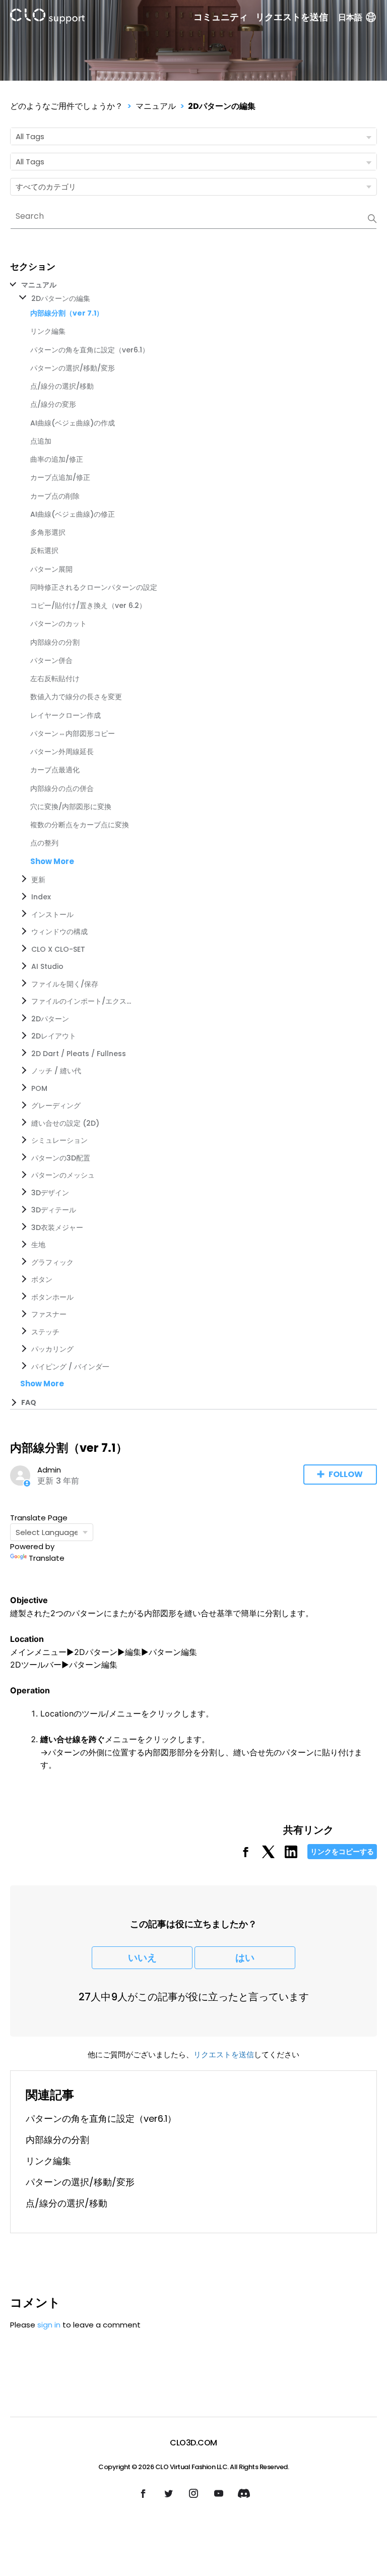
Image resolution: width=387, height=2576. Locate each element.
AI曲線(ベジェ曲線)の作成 (73, 423)
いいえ (142, 1958)
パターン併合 (51, 660)
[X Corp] (268, 1855)
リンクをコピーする (342, 1852)
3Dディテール (54, 1210)
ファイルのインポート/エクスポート (82, 1001)
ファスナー (49, 1314)
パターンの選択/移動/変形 (73, 368)
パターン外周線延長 (62, 752)
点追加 (41, 441)
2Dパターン (50, 1019)
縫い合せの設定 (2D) (65, 1123)
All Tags (30, 136)
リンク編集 (48, 331)
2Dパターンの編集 (222, 106)
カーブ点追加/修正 (60, 477)
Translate (47, 1558)
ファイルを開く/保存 (65, 984)
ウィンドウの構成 (59, 932)
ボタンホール (52, 1297)
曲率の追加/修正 (57, 459)
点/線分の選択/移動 (62, 386)
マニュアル (156, 106)
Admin (49, 1470)
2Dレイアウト (54, 1036)
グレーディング (56, 1106)
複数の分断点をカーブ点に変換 (80, 825)
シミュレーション (59, 1140)
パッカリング (52, 1349)
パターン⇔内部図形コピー (73, 733)
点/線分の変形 (53, 404)
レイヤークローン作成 (66, 715)
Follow (346, 1474)
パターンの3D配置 (61, 1158)
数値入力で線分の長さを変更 (76, 697)
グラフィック (52, 1262)
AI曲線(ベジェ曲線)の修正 (73, 514)
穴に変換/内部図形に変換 (71, 807)
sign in (49, 2325)
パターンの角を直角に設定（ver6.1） (90, 350)
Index (41, 897)
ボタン (42, 1279)
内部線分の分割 (55, 642)
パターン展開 (51, 569)
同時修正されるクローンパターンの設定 (94, 587)
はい (245, 1958)
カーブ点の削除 (55, 496)
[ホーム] (47, 18)
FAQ (29, 1402)
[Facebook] (246, 1855)
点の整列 (44, 843)
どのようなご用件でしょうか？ (67, 106)
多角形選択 (48, 532)
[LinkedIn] (291, 1855)
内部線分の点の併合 (62, 788)
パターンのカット (58, 624)
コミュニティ (221, 17)
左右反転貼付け (55, 679)
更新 (38, 880)
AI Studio (47, 966)
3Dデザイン (50, 1193)
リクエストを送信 (292, 17)
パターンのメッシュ (63, 1175)
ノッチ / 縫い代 (56, 1071)
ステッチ (45, 1332)
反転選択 (44, 550)
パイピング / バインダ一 (70, 1367)
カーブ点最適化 (55, 770)
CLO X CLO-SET (58, 949)
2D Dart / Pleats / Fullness (79, 1054)
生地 (38, 1245)
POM (39, 1088)
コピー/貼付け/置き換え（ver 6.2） (88, 605)
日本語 (350, 17)
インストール (52, 914)
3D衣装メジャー (57, 1228)
